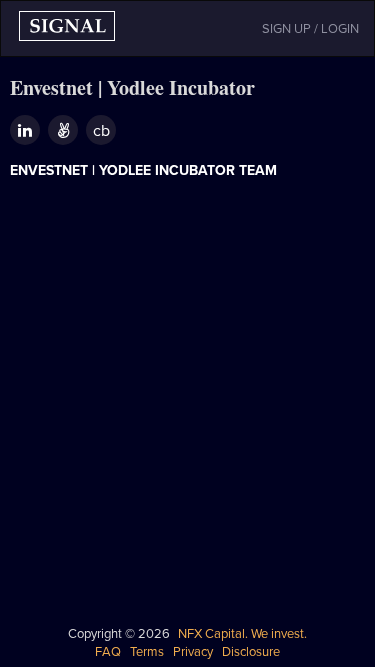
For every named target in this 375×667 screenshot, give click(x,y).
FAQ (108, 652)
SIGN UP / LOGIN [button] (310, 29)
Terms (147, 652)
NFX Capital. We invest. (242, 634)
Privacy (193, 652)
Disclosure (251, 652)
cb (101, 131)
